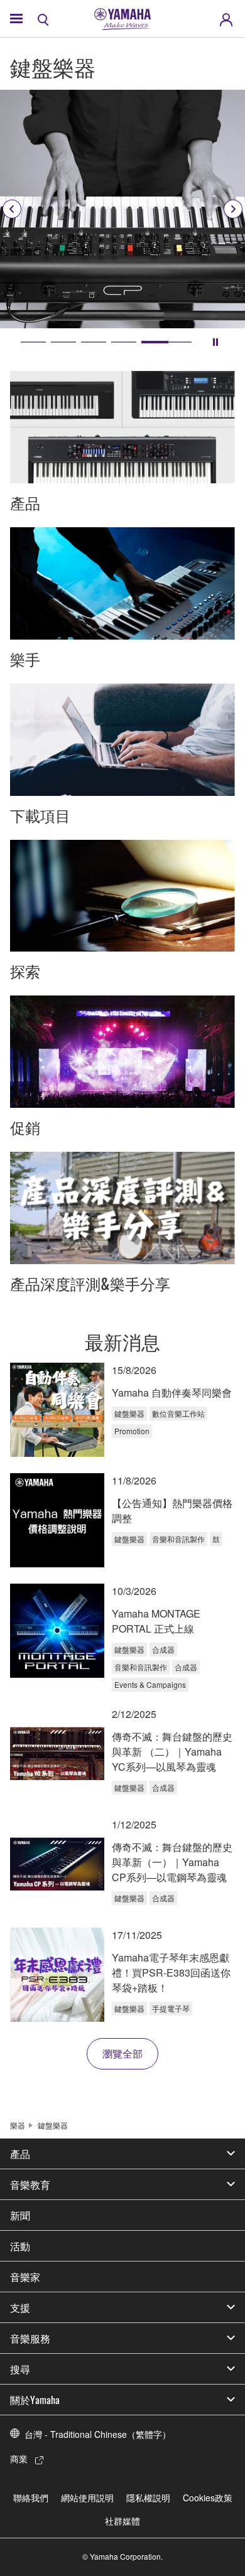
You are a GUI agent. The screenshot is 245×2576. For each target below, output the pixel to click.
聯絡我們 (31, 2498)
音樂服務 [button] (30, 2338)
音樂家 (25, 2277)
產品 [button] (20, 2154)
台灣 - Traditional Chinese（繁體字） (98, 2434)
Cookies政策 (208, 2498)
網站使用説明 (87, 2498)
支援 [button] (20, 2307)
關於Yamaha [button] (35, 2400)
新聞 (20, 2215)
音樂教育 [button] (30, 2184)
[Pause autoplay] (215, 342)
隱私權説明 (148, 2498)
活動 (20, 2246)
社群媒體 (122, 2521)
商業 (19, 2459)
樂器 (18, 2125)
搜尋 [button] (20, 2369)
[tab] (33, 342)
